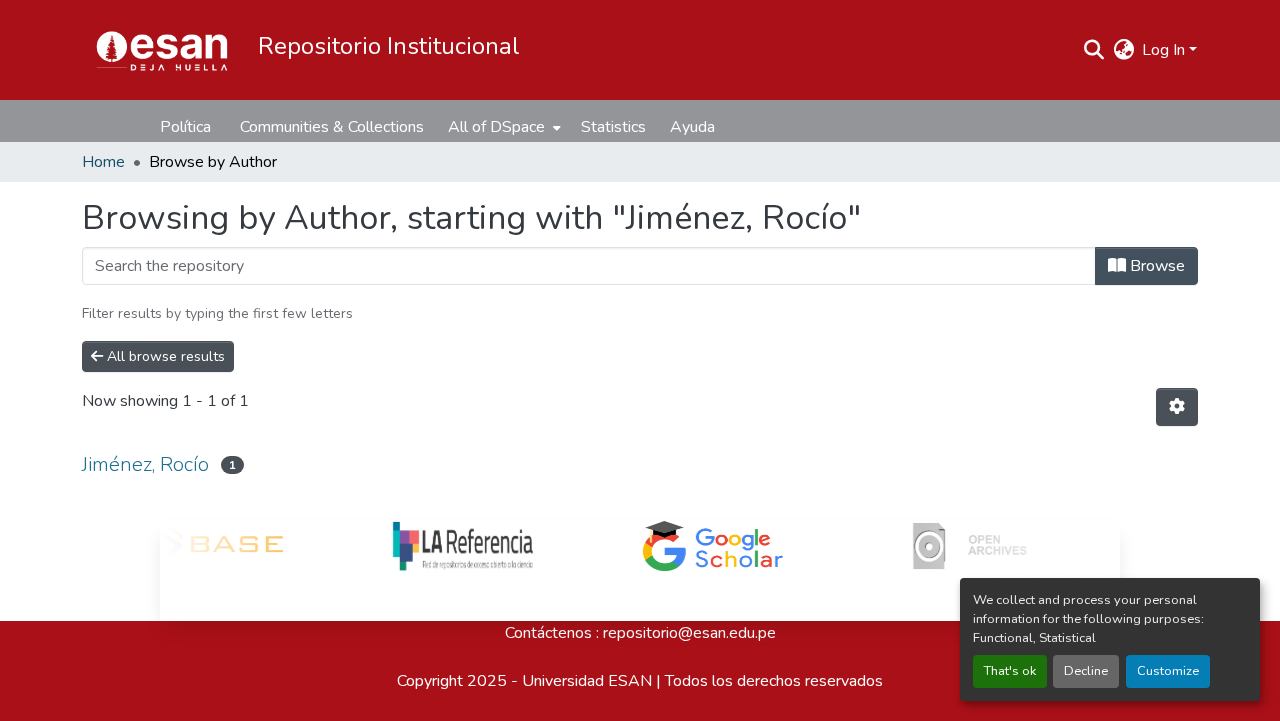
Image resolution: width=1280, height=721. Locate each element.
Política (185, 127)
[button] (162, 50)
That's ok (1010, 671)
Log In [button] (1165, 50)
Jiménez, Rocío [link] (145, 464)
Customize (1168, 671)
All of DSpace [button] (496, 127)
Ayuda (692, 127)
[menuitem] (502, 127)
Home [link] (103, 162)
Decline (1086, 671)
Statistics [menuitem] (613, 127)
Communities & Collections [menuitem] (332, 127)
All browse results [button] (164, 356)
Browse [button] (1155, 266)
